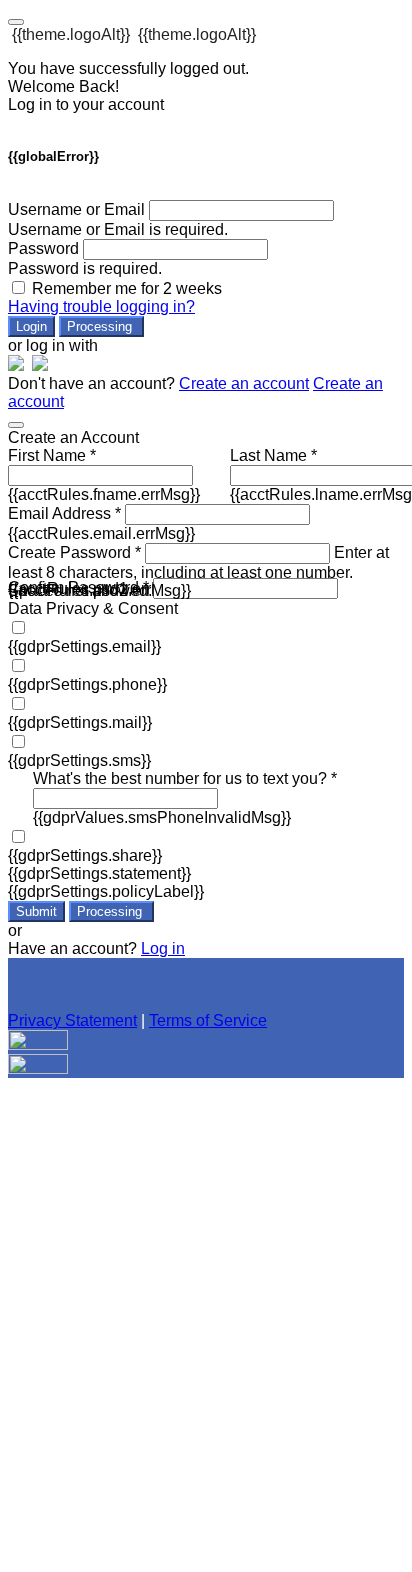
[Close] (16, 425)
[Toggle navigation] (16, 22)
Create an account (244, 383)
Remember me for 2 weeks (127, 288)
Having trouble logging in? (101, 306)
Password (43, 248)
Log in (163, 948)
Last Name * (273, 455)
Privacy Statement (72, 1020)
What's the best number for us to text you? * (185, 778)
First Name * (52, 455)
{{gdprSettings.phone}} (87, 684)
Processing (101, 326)
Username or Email (76, 209)
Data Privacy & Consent (93, 608)
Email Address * (64, 513)
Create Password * (74, 552)
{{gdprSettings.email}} (84, 646)
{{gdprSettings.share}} (85, 855)
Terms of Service (208, 1020)
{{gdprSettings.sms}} (79, 760)
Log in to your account (86, 104)
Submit (36, 911)
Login (31, 326)
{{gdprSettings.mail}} (80, 722)
